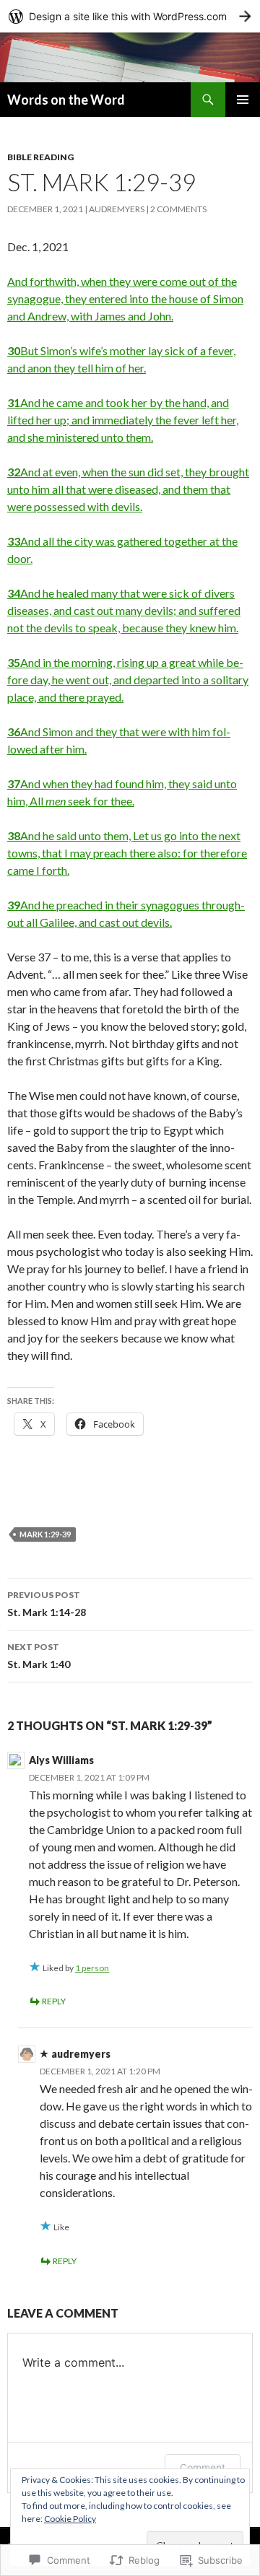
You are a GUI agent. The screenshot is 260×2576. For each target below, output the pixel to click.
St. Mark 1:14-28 (47, 1604)
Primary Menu (243, 100)
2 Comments (178, 209)
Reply (54, 2001)
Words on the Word (66, 100)
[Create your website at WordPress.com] (130, 16)
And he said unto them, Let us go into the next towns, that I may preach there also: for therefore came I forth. (127, 853)
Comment (203, 2467)
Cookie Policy (70, 2519)
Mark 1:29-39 (45, 1534)
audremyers (117, 209)
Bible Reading (40, 157)
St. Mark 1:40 (39, 1656)
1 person (92, 1968)
